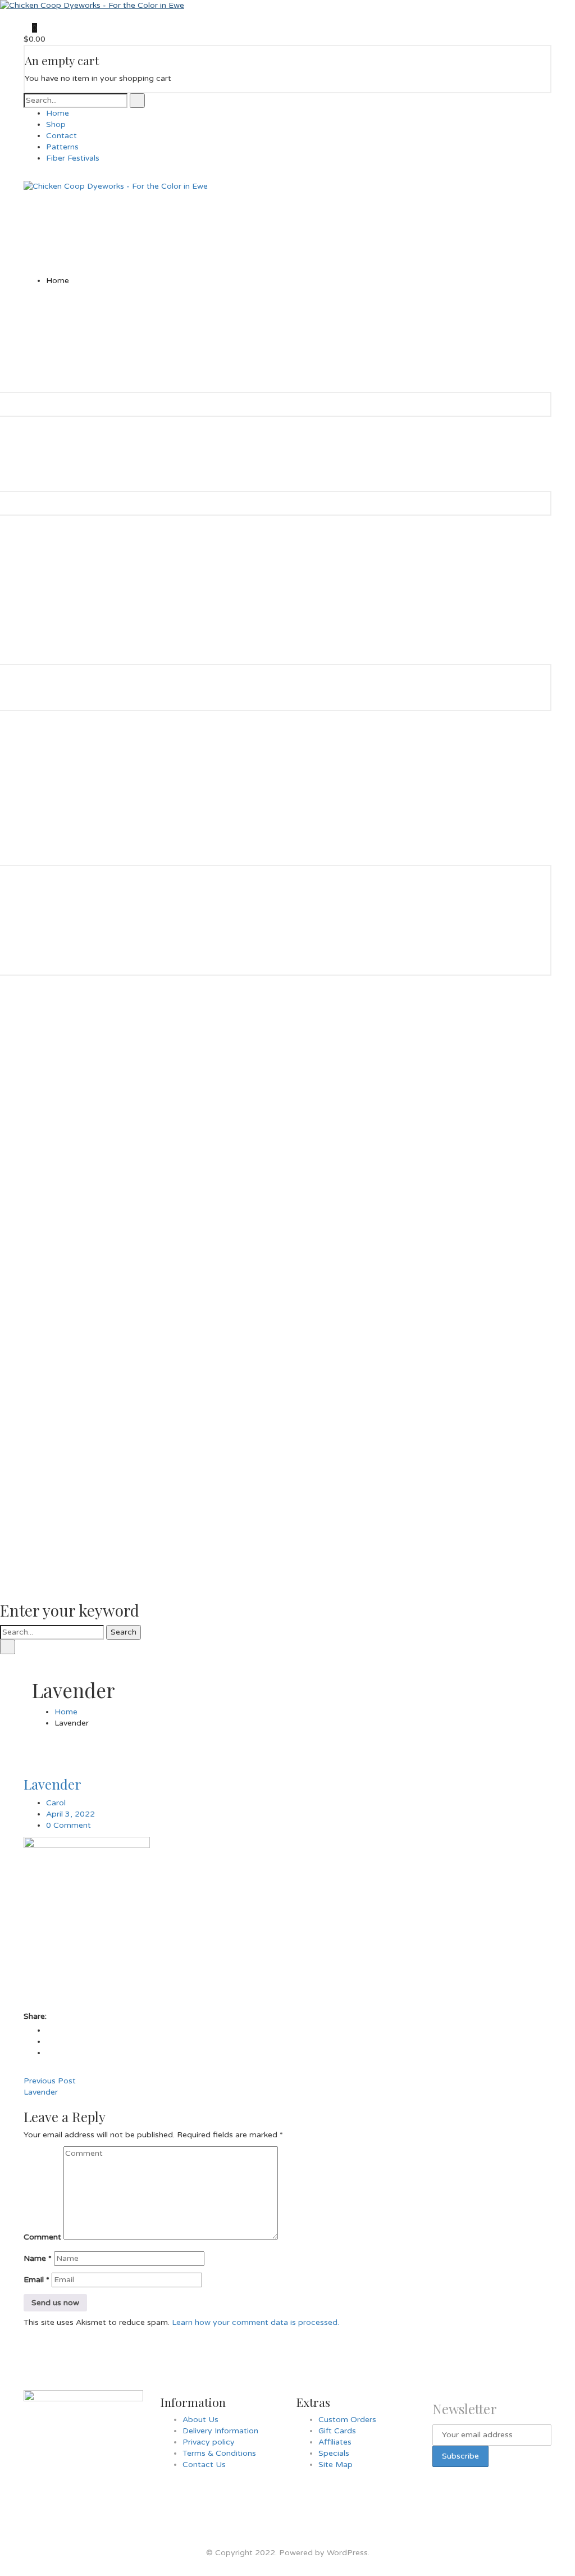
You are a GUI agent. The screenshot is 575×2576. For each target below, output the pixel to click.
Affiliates (335, 2442)
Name (38, 2258)
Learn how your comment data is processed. (255, 2322)
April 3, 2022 (70, 1814)
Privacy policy (209, 2442)
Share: (35, 2016)
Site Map (336, 2465)
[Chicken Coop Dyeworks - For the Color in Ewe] (92, 5)
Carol (56, 1803)
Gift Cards (337, 2431)
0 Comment (69, 1825)
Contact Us (204, 2465)
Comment (42, 2237)
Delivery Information (220, 2431)
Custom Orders (347, 2420)
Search (124, 1632)
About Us (200, 2420)
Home (66, 1712)
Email (36, 2280)
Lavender (53, 1784)
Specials (334, 2453)
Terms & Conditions (219, 2453)
